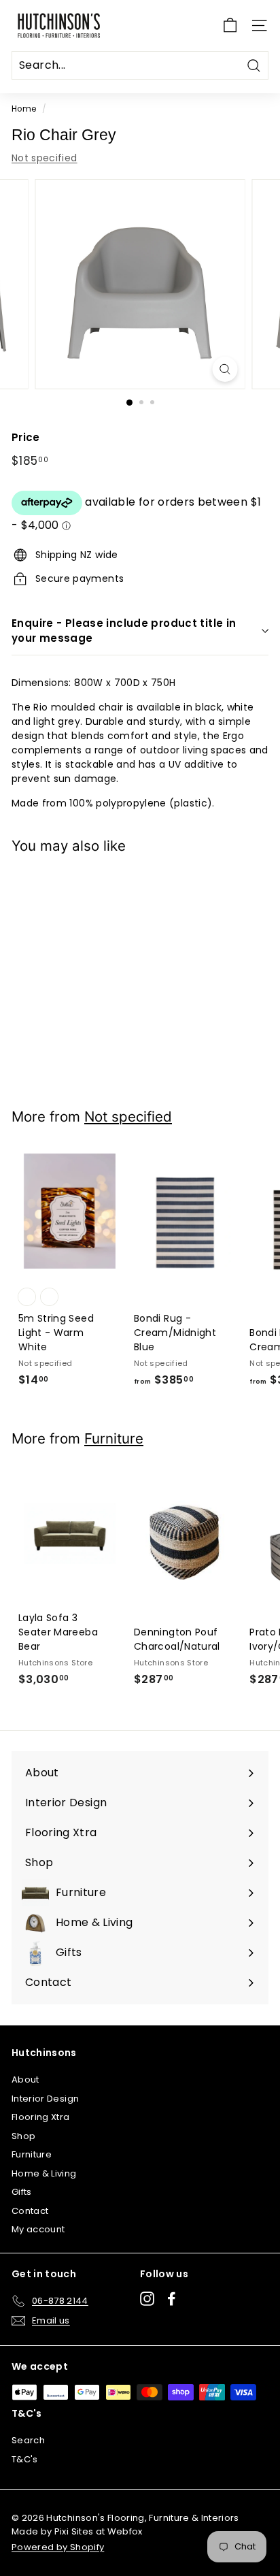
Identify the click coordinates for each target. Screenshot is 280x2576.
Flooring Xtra (41, 2117)
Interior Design (45, 2099)
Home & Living (44, 2173)
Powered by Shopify (58, 2547)
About (25, 2080)
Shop (23, 2136)
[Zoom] (225, 369)
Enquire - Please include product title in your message (124, 631)
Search (28, 2440)
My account (38, 2229)
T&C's (25, 2459)
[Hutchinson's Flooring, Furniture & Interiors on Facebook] (172, 2299)
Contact (30, 2211)
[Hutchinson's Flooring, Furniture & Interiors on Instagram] (147, 2299)
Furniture (114, 1438)
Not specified (45, 158)
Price (26, 437)
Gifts (22, 2192)
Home (24, 109)
